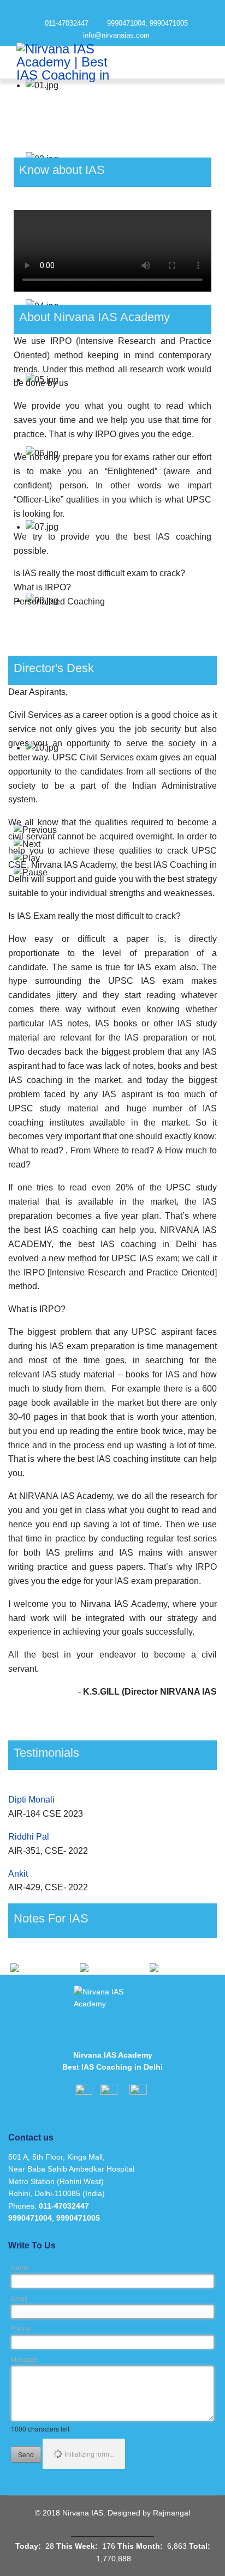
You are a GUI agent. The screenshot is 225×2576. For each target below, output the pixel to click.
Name (20, 2267)
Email (19, 2298)
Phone (21, 2328)
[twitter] (113, 10)
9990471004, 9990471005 (147, 23)
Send (26, 2454)
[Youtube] (132, 10)
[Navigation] (196, 62)
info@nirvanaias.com (116, 35)
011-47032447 (67, 23)
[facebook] (93, 10)
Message (25, 2359)
